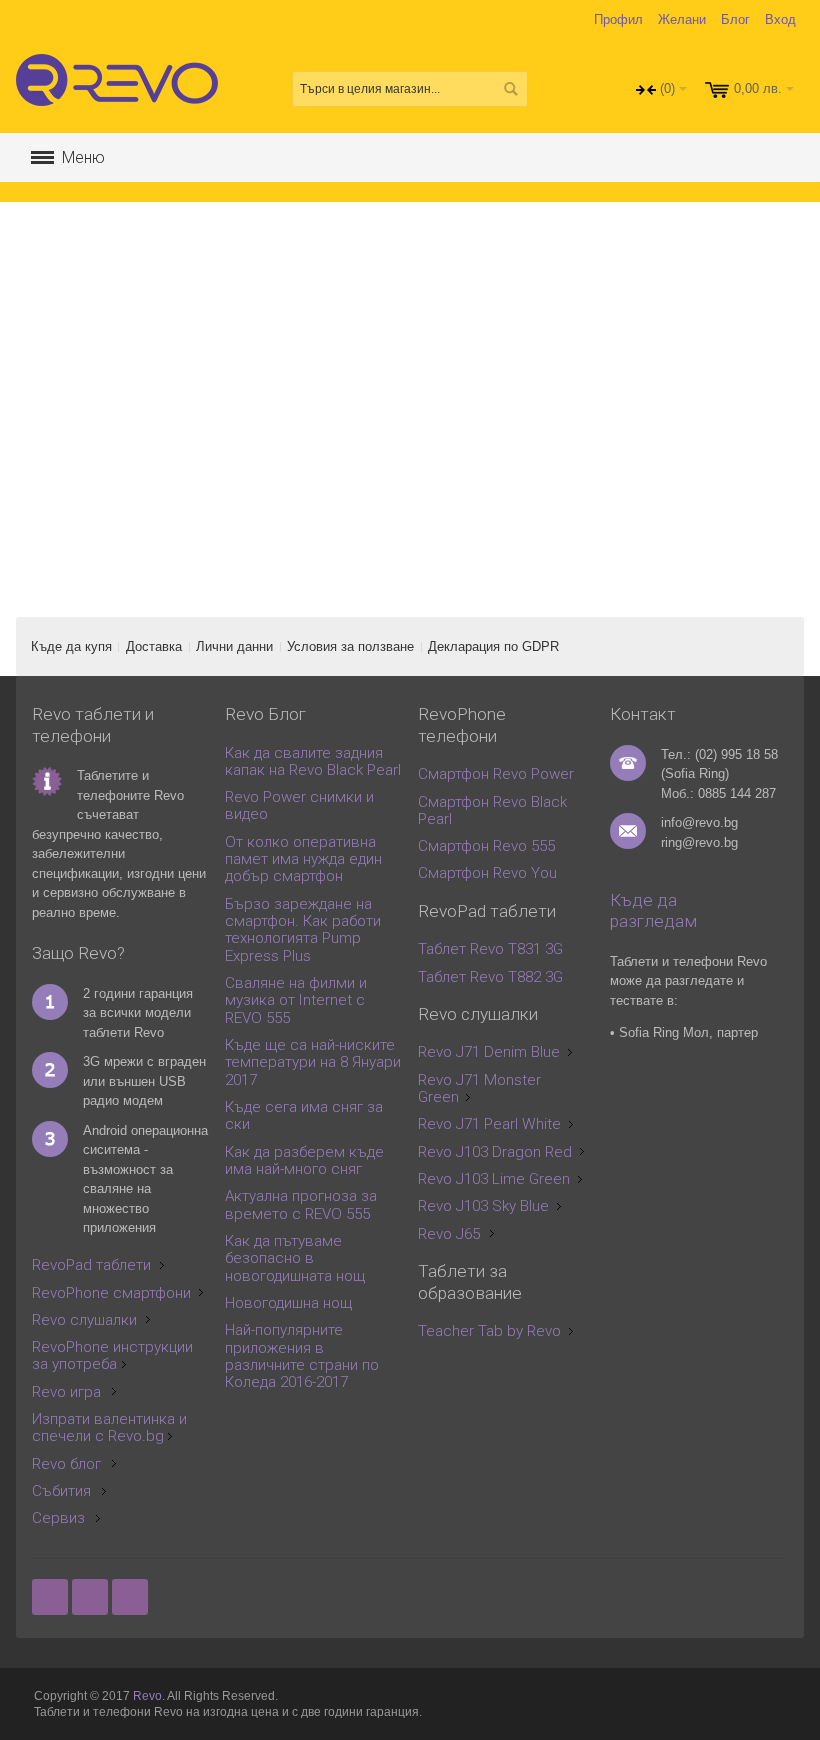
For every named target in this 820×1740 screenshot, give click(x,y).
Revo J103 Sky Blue (483, 1206)
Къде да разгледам (653, 911)
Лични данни (234, 646)
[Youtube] (130, 1597)
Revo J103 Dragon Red (495, 1152)
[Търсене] (510, 89)
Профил (618, 19)
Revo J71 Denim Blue (489, 1052)
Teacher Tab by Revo (489, 1331)
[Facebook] (52, 1597)
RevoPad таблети (91, 1265)
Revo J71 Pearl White (489, 1124)
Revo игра (66, 1392)
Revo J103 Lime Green (494, 1179)
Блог (735, 19)
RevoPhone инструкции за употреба (112, 1355)
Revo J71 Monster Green (479, 1088)
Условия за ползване (350, 646)
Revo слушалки (84, 1320)
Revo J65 (449, 1234)
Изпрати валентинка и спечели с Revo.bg (109, 1427)
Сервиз (58, 1518)
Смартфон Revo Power (496, 774)
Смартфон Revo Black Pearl (492, 810)
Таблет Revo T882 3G (490, 977)
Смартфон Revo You (487, 873)
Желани (682, 19)
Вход (780, 19)
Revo (147, 1696)
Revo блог (66, 1464)
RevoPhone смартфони (111, 1293)
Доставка (154, 646)
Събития (61, 1491)
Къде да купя (71, 646)
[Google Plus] (92, 1597)
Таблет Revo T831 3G (490, 949)
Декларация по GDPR (493, 646)
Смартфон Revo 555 (486, 846)
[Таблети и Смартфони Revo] (121, 89)
